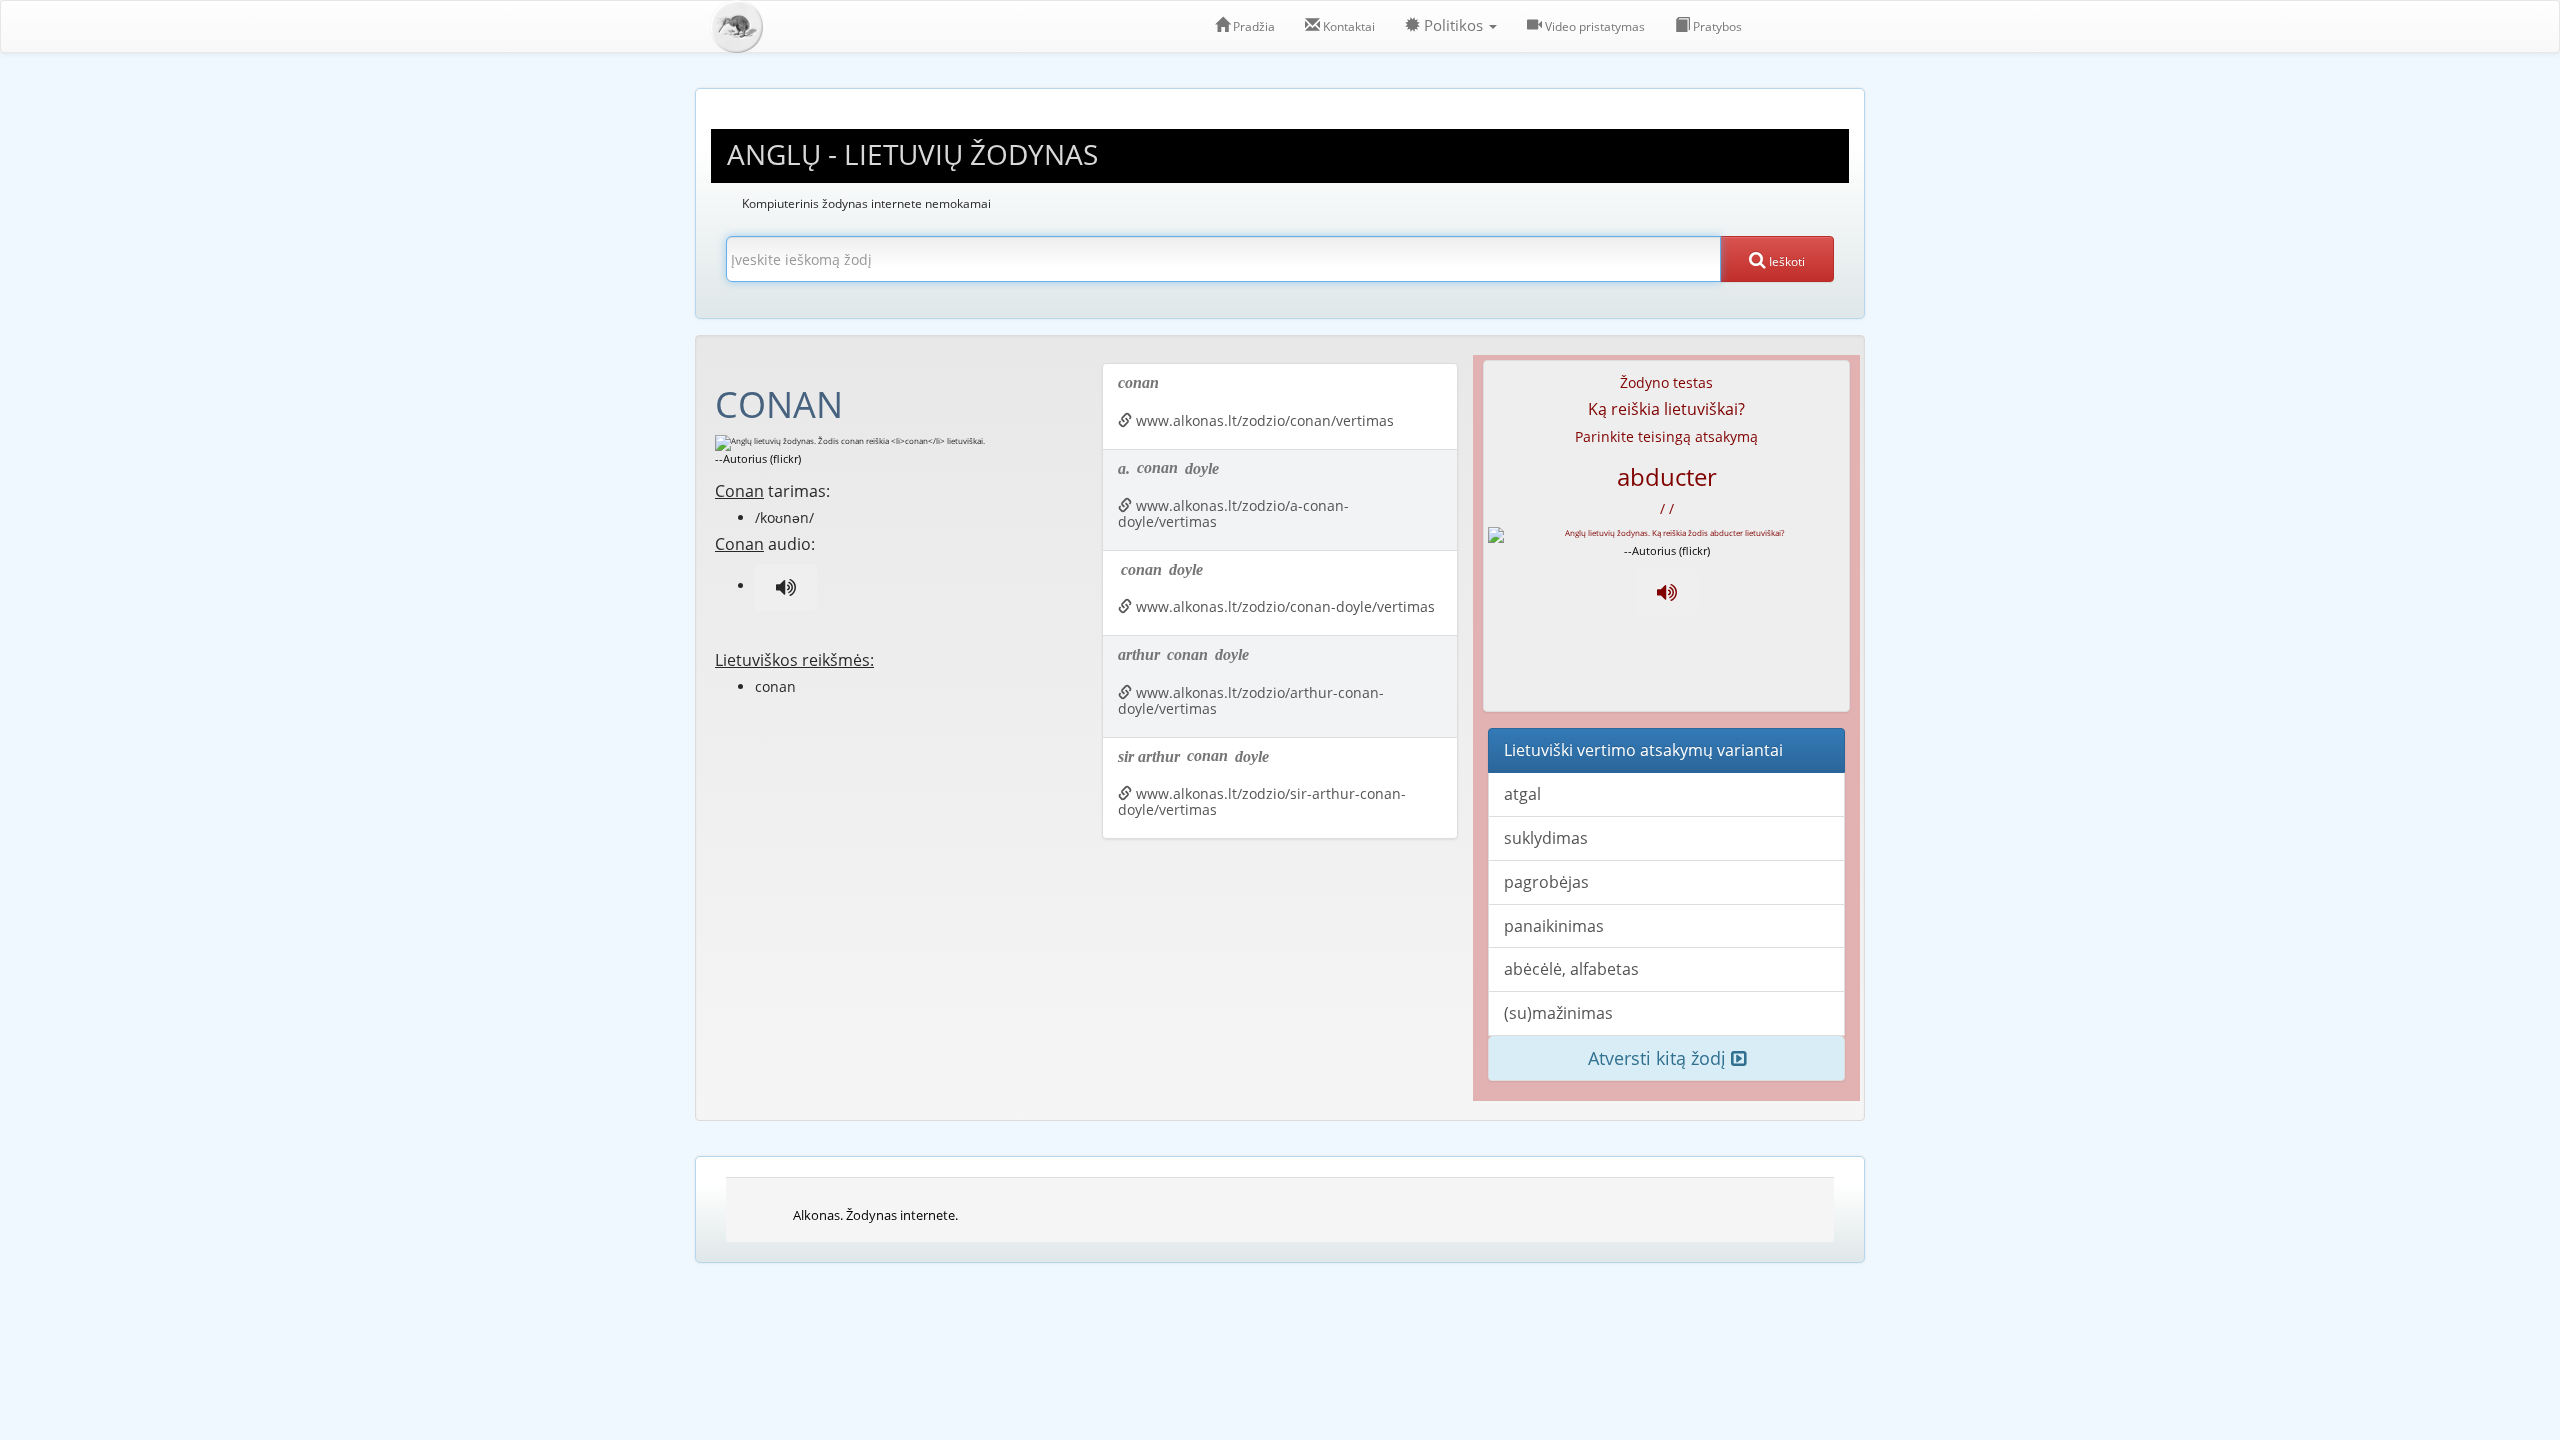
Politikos (1453, 25)
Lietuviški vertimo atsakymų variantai (1643, 750)
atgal (1522, 794)
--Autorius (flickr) (758, 458)
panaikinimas (1554, 926)
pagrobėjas (1546, 882)
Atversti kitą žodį (1659, 1058)
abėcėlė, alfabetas (1571, 969)
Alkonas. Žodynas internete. (875, 1215)
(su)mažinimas (1558, 1013)
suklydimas (1546, 838)
